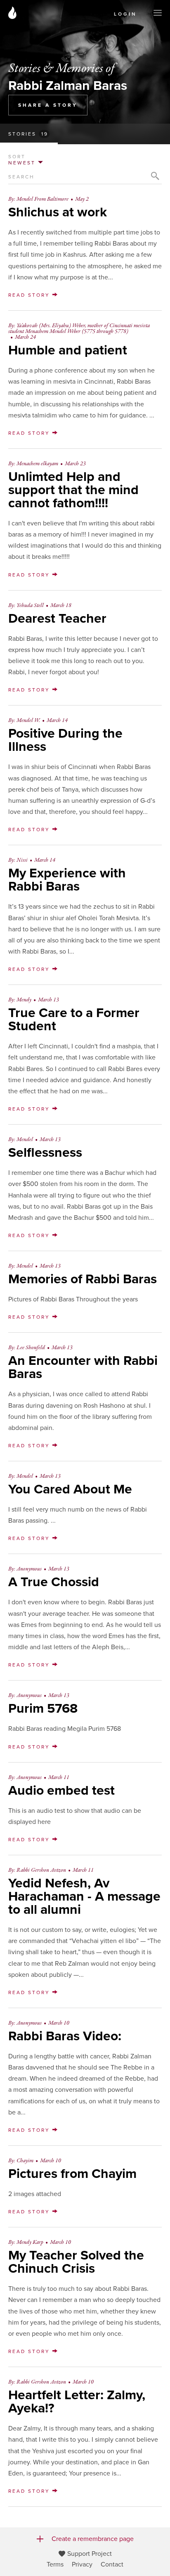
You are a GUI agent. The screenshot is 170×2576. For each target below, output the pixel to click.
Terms (55, 2564)
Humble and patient (68, 350)
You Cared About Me (70, 1489)
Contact (112, 2564)
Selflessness (45, 1153)
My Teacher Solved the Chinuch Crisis (76, 2262)
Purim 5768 (43, 1709)
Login (125, 14)
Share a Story (48, 105)
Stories (28, 134)
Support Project (90, 2554)
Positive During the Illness (65, 740)
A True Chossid (54, 1582)
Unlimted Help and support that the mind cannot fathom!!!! (73, 490)
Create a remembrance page (93, 2539)
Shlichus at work (58, 212)
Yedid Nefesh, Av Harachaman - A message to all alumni (84, 1896)
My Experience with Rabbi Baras (67, 880)
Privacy (82, 2564)
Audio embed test (61, 1791)
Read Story (30, 295)
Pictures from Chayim (72, 2174)
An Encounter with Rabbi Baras (83, 1367)
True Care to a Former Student (74, 1020)
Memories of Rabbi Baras (83, 1279)
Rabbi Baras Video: (65, 2036)
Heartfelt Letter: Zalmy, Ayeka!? (77, 2402)
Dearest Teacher (57, 619)
